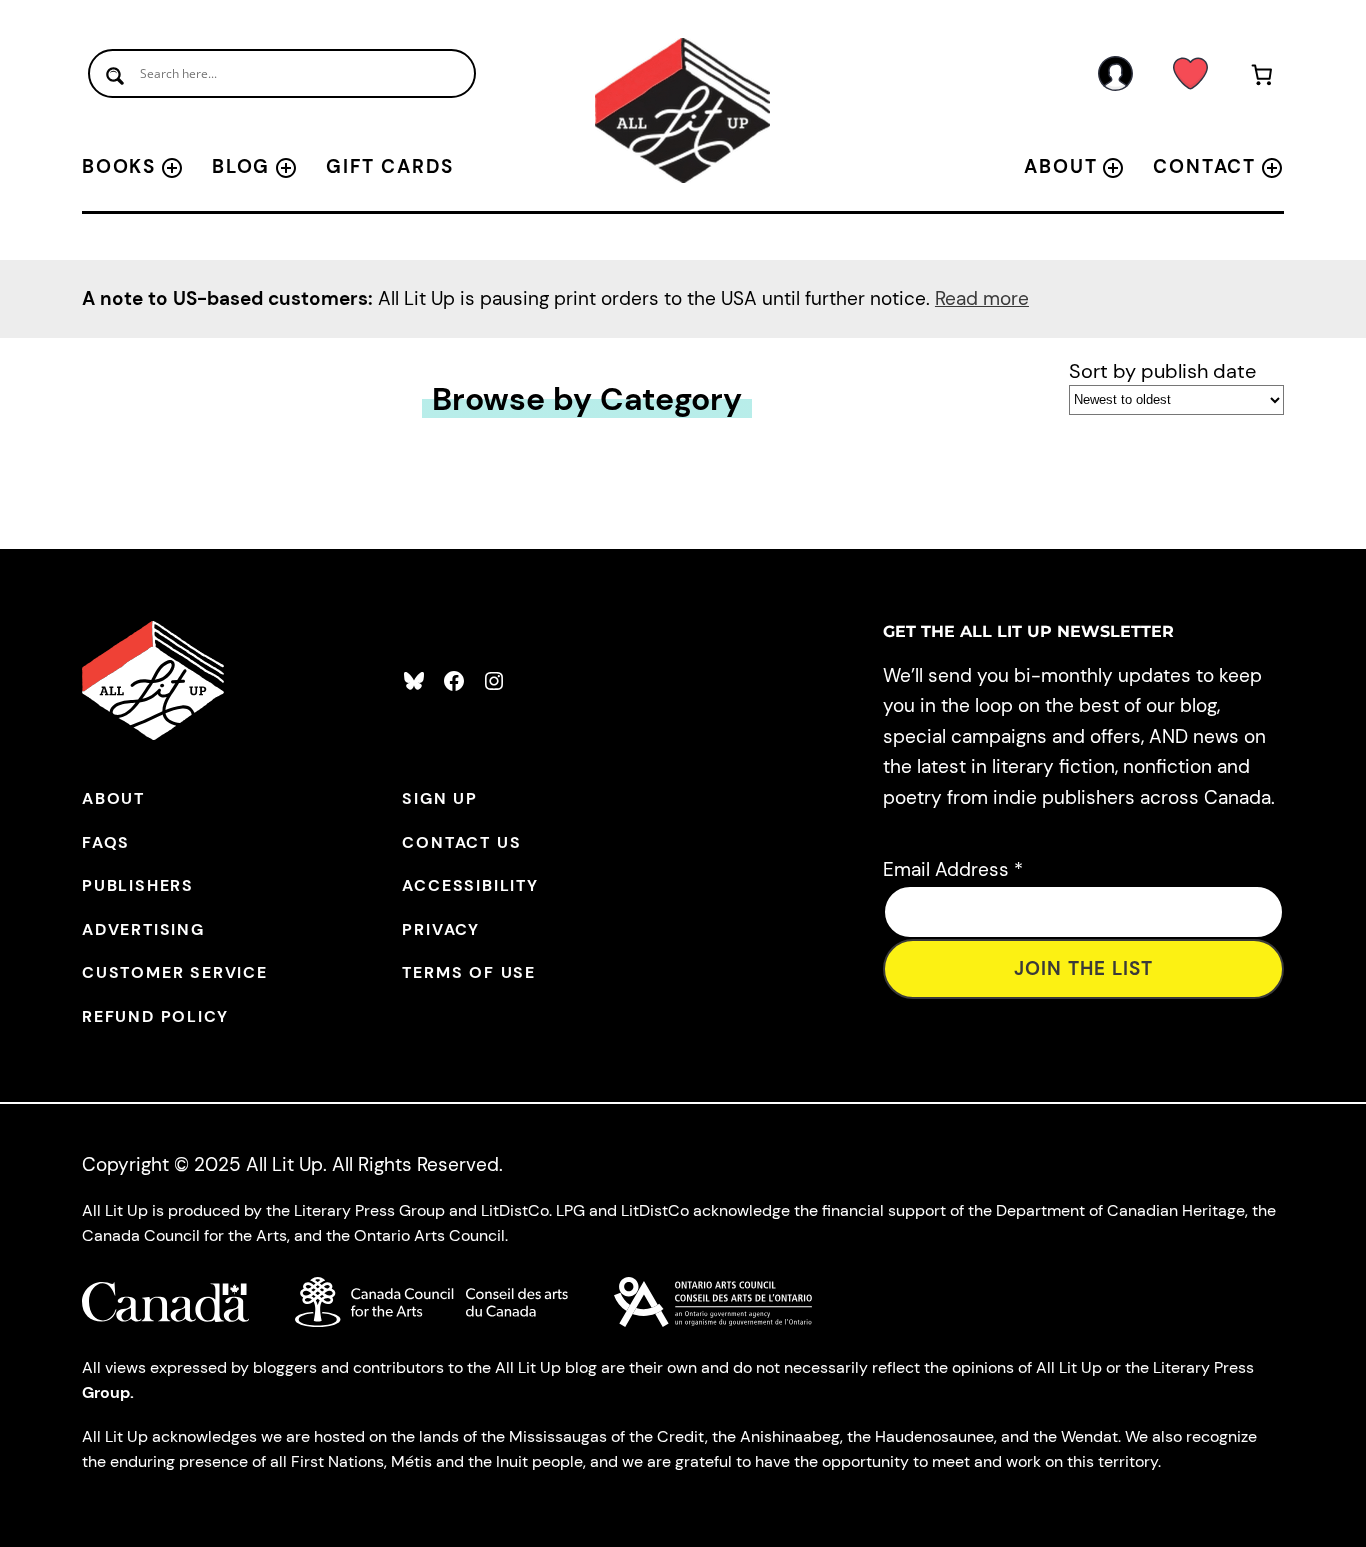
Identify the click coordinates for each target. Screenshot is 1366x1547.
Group (106, 1392)
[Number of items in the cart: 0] (1262, 78)
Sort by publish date (1162, 371)
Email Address (953, 869)
